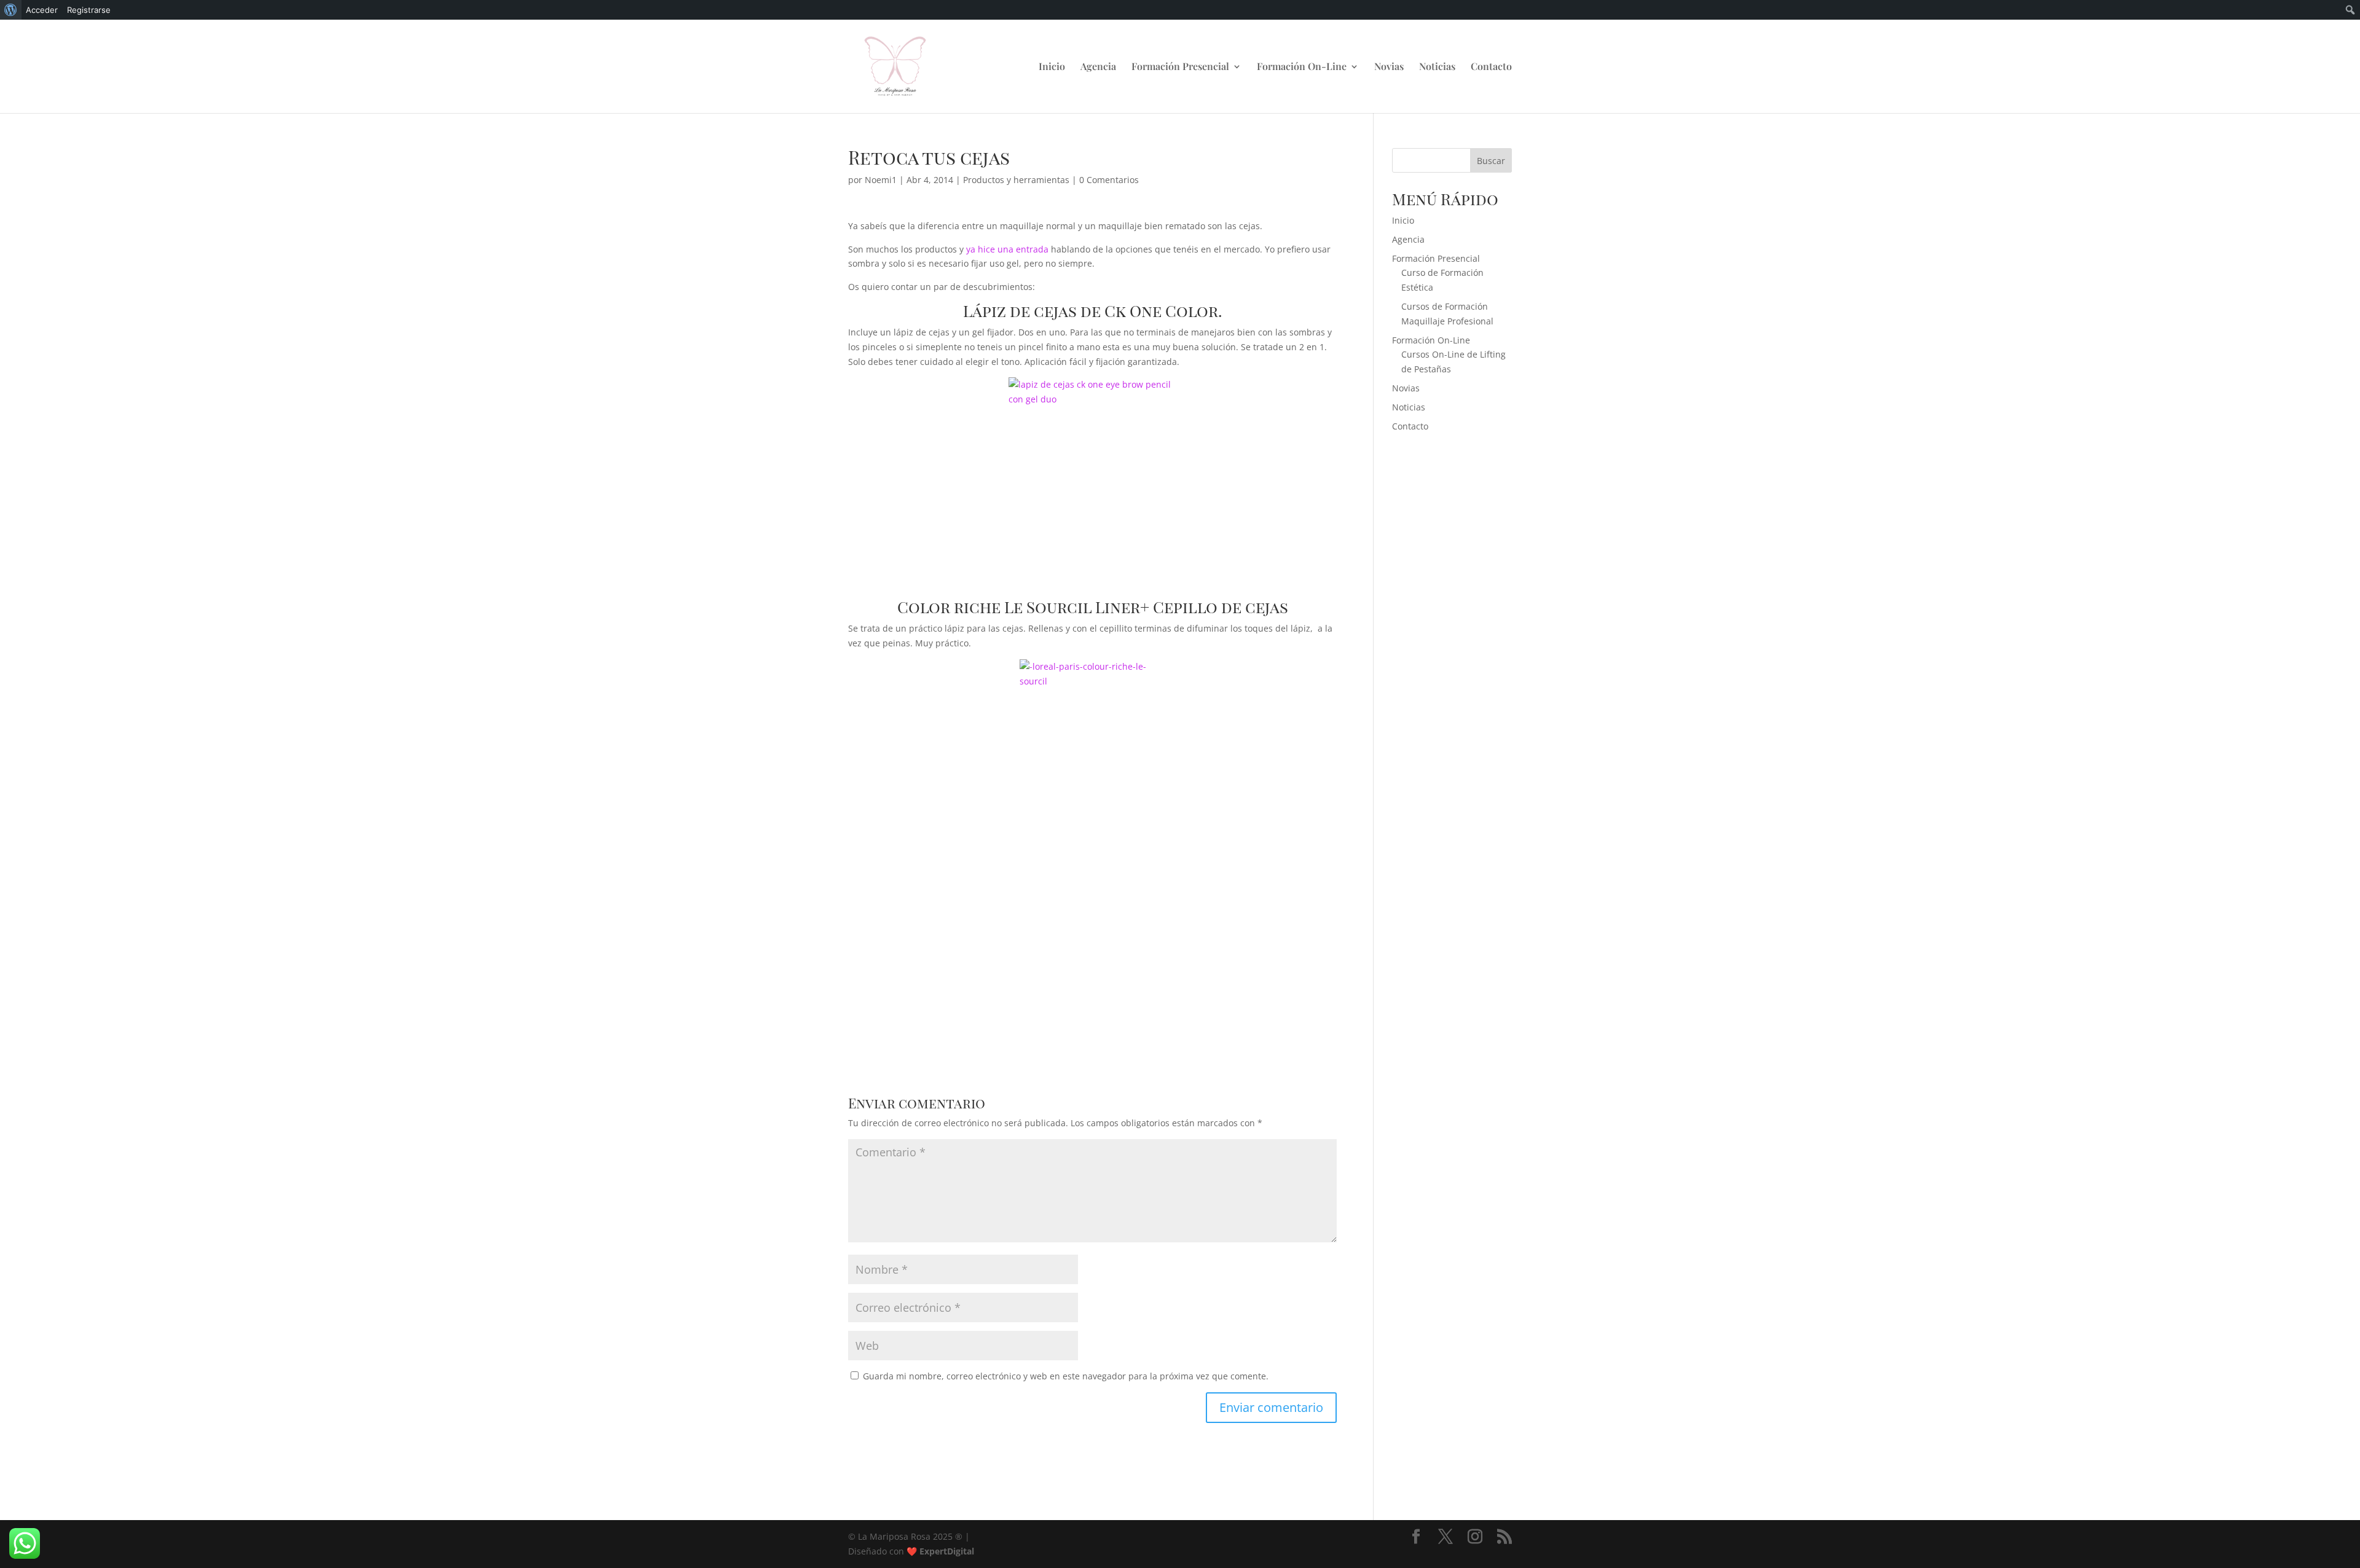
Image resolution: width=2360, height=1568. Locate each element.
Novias (1389, 67)
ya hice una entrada (1006, 249)
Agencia (1098, 67)
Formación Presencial (1180, 67)
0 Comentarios (1109, 180)
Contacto (1491, 67)
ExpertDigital (947, 1551)
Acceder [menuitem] (42, 10)
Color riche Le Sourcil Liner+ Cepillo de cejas (1093, 607)
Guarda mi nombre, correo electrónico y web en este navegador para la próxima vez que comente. (1066, 1376)
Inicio (1052, 67)
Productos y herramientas (1016, 180)
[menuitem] (11, 10)
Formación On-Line (1302, 67)
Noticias (1437, 67)
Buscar (1491, 161)
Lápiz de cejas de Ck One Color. (1093, 311)
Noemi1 (881, 180)
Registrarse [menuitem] (89, 10)
